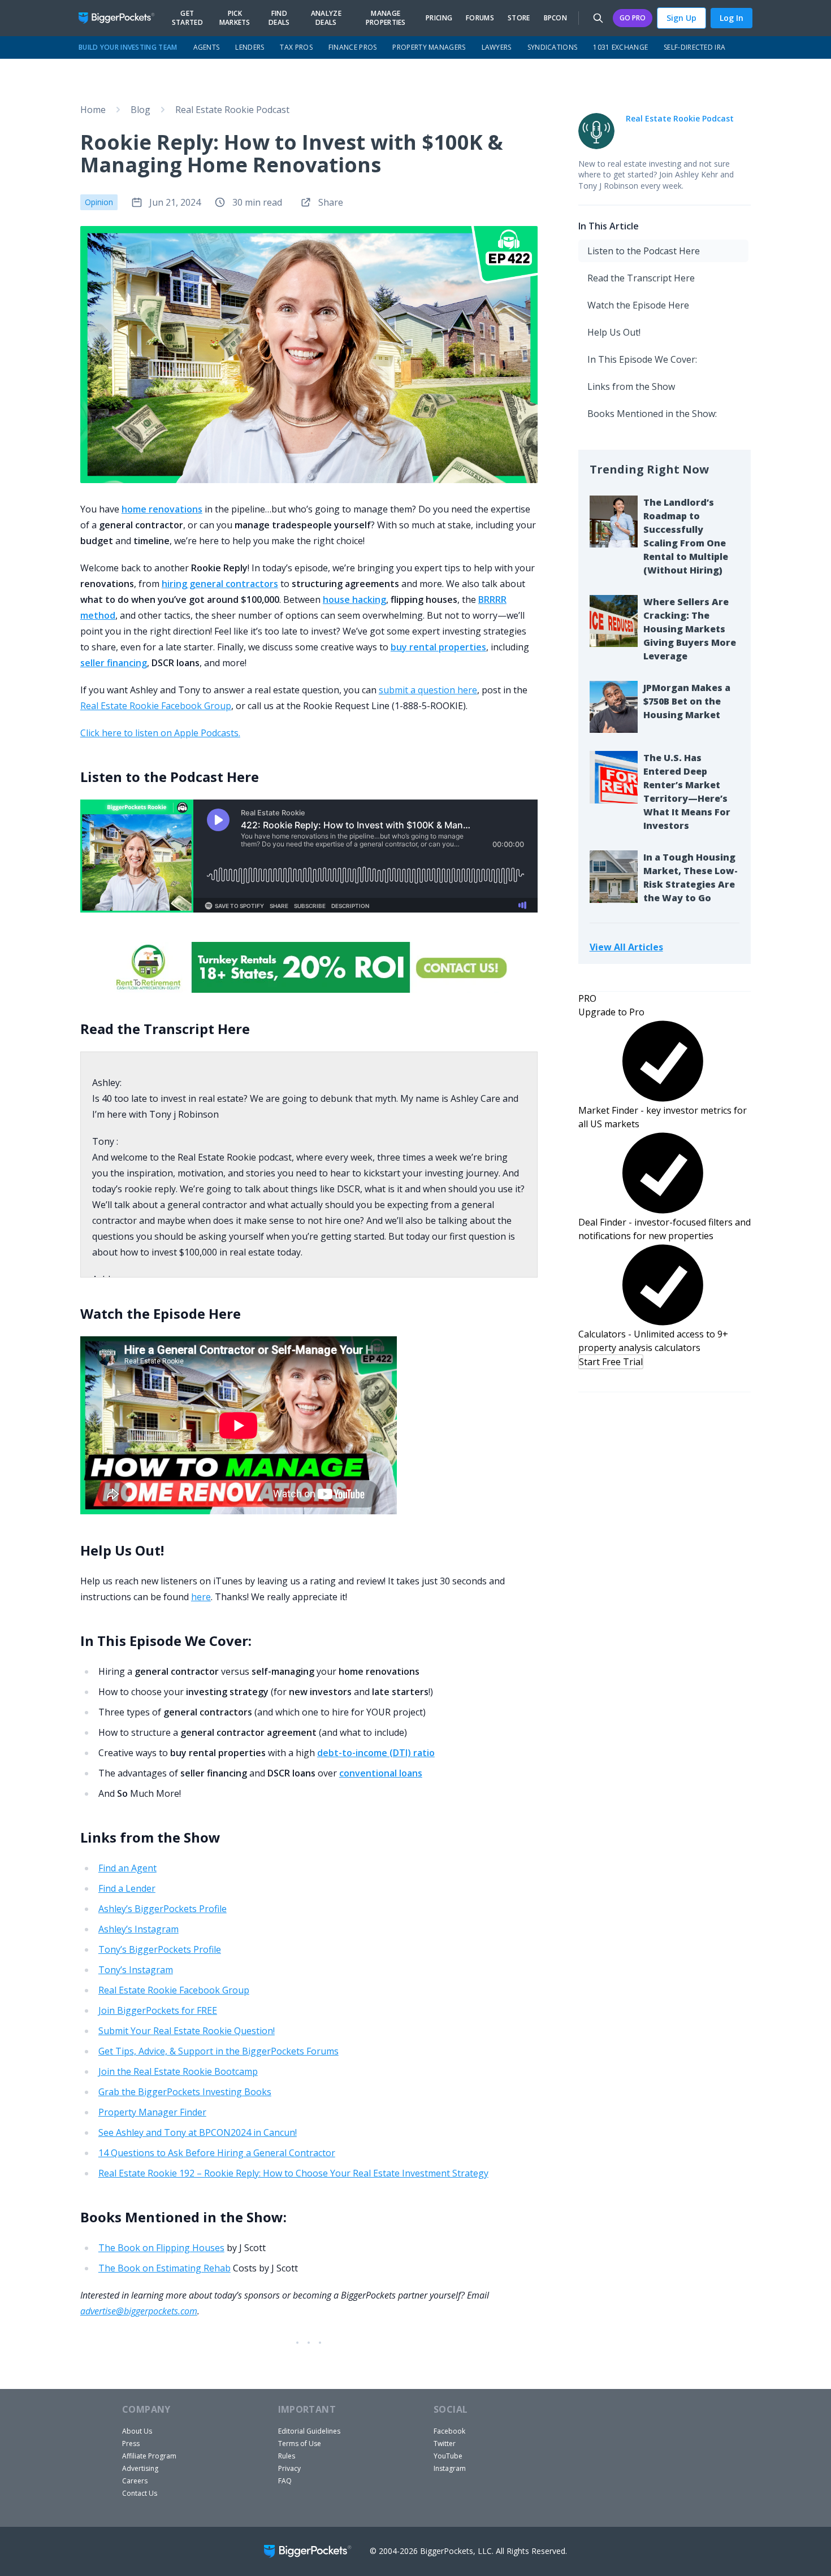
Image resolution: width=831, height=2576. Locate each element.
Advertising (140, 2468)
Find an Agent (127, 1868)
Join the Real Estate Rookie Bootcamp (178, 2071)
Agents (207, 47)
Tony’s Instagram (136, 1970)
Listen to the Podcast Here (644, 251)
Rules (287, 2456)
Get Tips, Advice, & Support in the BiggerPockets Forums (218, 2051)
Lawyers (497, 47)
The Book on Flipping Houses (161, 2248)
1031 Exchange (620, 47)
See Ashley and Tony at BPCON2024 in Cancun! (198, 2132)
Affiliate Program (149, 2456)
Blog (140, 110)
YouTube (448, 2456)
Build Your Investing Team (128, 47)
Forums (480, 18)
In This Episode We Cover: (642, 359)
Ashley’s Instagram (138, 1929)
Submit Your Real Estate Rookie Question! (187, 2031)
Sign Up (681, 18)
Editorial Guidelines (309, 2431)
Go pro (633, 18)
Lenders (250, 47)
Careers (135, 2481)
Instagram (450, 2468)
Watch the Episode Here (638, 305)
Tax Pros (296, 47)
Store (519, 18)
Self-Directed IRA (694, 47)
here (201, 1597)
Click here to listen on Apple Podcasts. (160, 733)
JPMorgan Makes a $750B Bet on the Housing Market (687, 701)
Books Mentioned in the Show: (652, 414)
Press (131, 2443)
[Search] (598, 18)
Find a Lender (127, 1888)
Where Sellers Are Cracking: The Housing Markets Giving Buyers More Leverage (690, 629)
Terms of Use (300, 2443)
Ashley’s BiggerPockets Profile (163, 1909)
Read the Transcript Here (641, 278)
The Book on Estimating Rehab (165, 2268)
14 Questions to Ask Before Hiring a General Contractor (217, 2153)
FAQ (285, 2481)
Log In (732, 18)
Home (93, 110)
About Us (137, 2431)
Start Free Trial (611, 1362)
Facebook (449, 2431)
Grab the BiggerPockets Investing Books (185, 2092)
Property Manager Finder (152, 2112)
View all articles (626, 947)
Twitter (445, 2443)
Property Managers (429, 47)
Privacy (289, 2468)
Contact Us (140, 2493)
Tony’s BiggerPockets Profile (160, 1949)
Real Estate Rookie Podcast (232, 110)
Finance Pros (353, 47)
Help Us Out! (614, 332)
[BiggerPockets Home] (121, 18)
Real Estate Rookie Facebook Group (156, 706)
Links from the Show (631, 386)
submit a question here (428, 690)
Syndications (553, 47)
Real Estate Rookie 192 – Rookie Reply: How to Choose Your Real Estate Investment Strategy (293, 2173)
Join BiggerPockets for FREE (158, 2010)
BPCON (556, 18)
